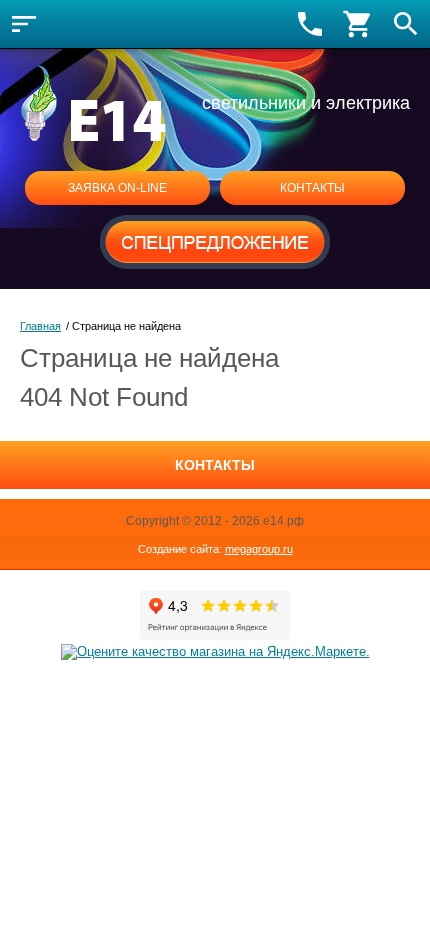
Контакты (312, 188)
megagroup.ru (259, 549)
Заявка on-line (117, 188)
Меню (24, 24)
